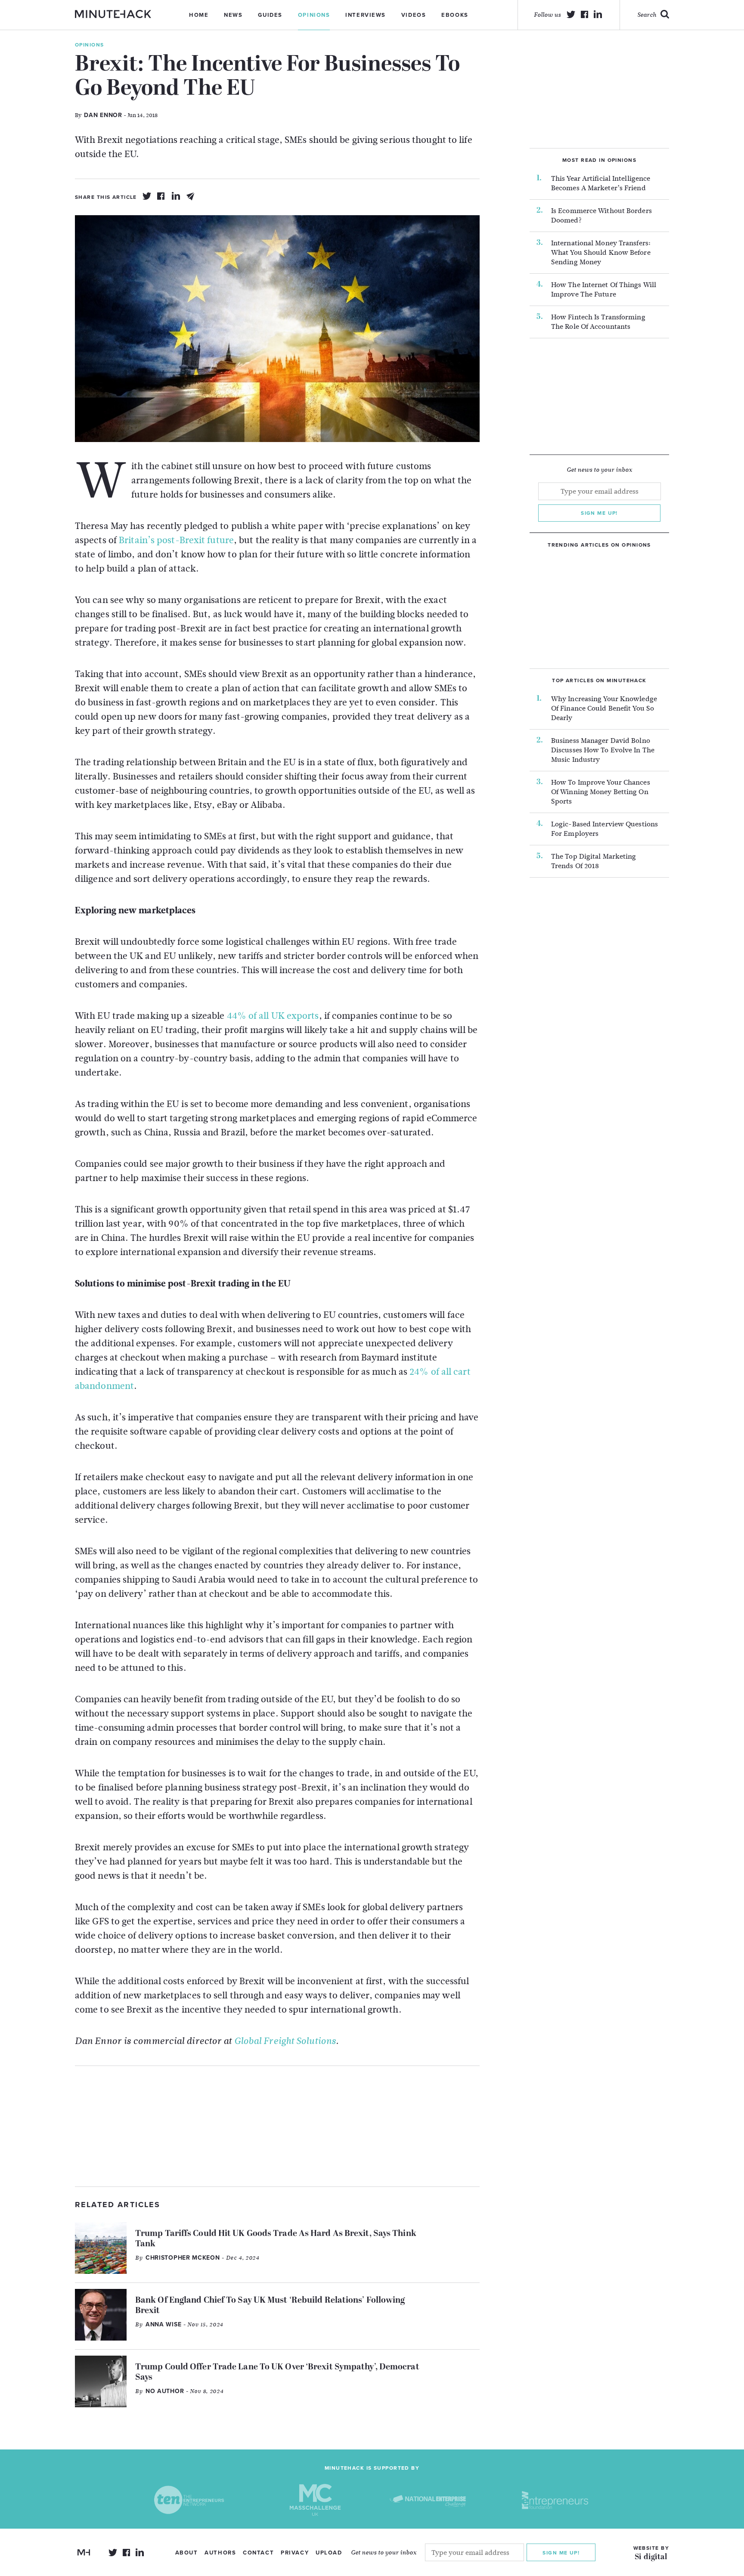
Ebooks (455, 15)
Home (199, 15)
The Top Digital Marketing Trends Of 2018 (594, 861)
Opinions (314, 15)
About (187, 2553)
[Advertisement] (277, 2126)
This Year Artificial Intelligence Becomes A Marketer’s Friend (601, 183)
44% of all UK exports (273, 1016)
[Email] (191, 196)
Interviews (366, 15)
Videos (414, 15)
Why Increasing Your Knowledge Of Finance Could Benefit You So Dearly (604, 708)
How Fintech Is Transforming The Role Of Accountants (598, 322)
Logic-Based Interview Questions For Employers (604, 829)
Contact (258, 2553)
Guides (270, 15)
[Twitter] (147, 196)
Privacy (295, 2553)
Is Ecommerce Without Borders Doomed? (601, 216)
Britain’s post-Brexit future (176, 540)
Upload (329, 2553)
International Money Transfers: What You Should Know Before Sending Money (601, 253)
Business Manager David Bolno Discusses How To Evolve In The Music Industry (603, 750)
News (233, 15)
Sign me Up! (561, 2552)
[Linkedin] (176, 196)
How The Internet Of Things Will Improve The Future (604, 290)
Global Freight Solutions (285, 2041)
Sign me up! (599, 513)
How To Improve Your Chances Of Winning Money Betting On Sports (601, 792)
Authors (220, 2553)
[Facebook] (161, 196)
